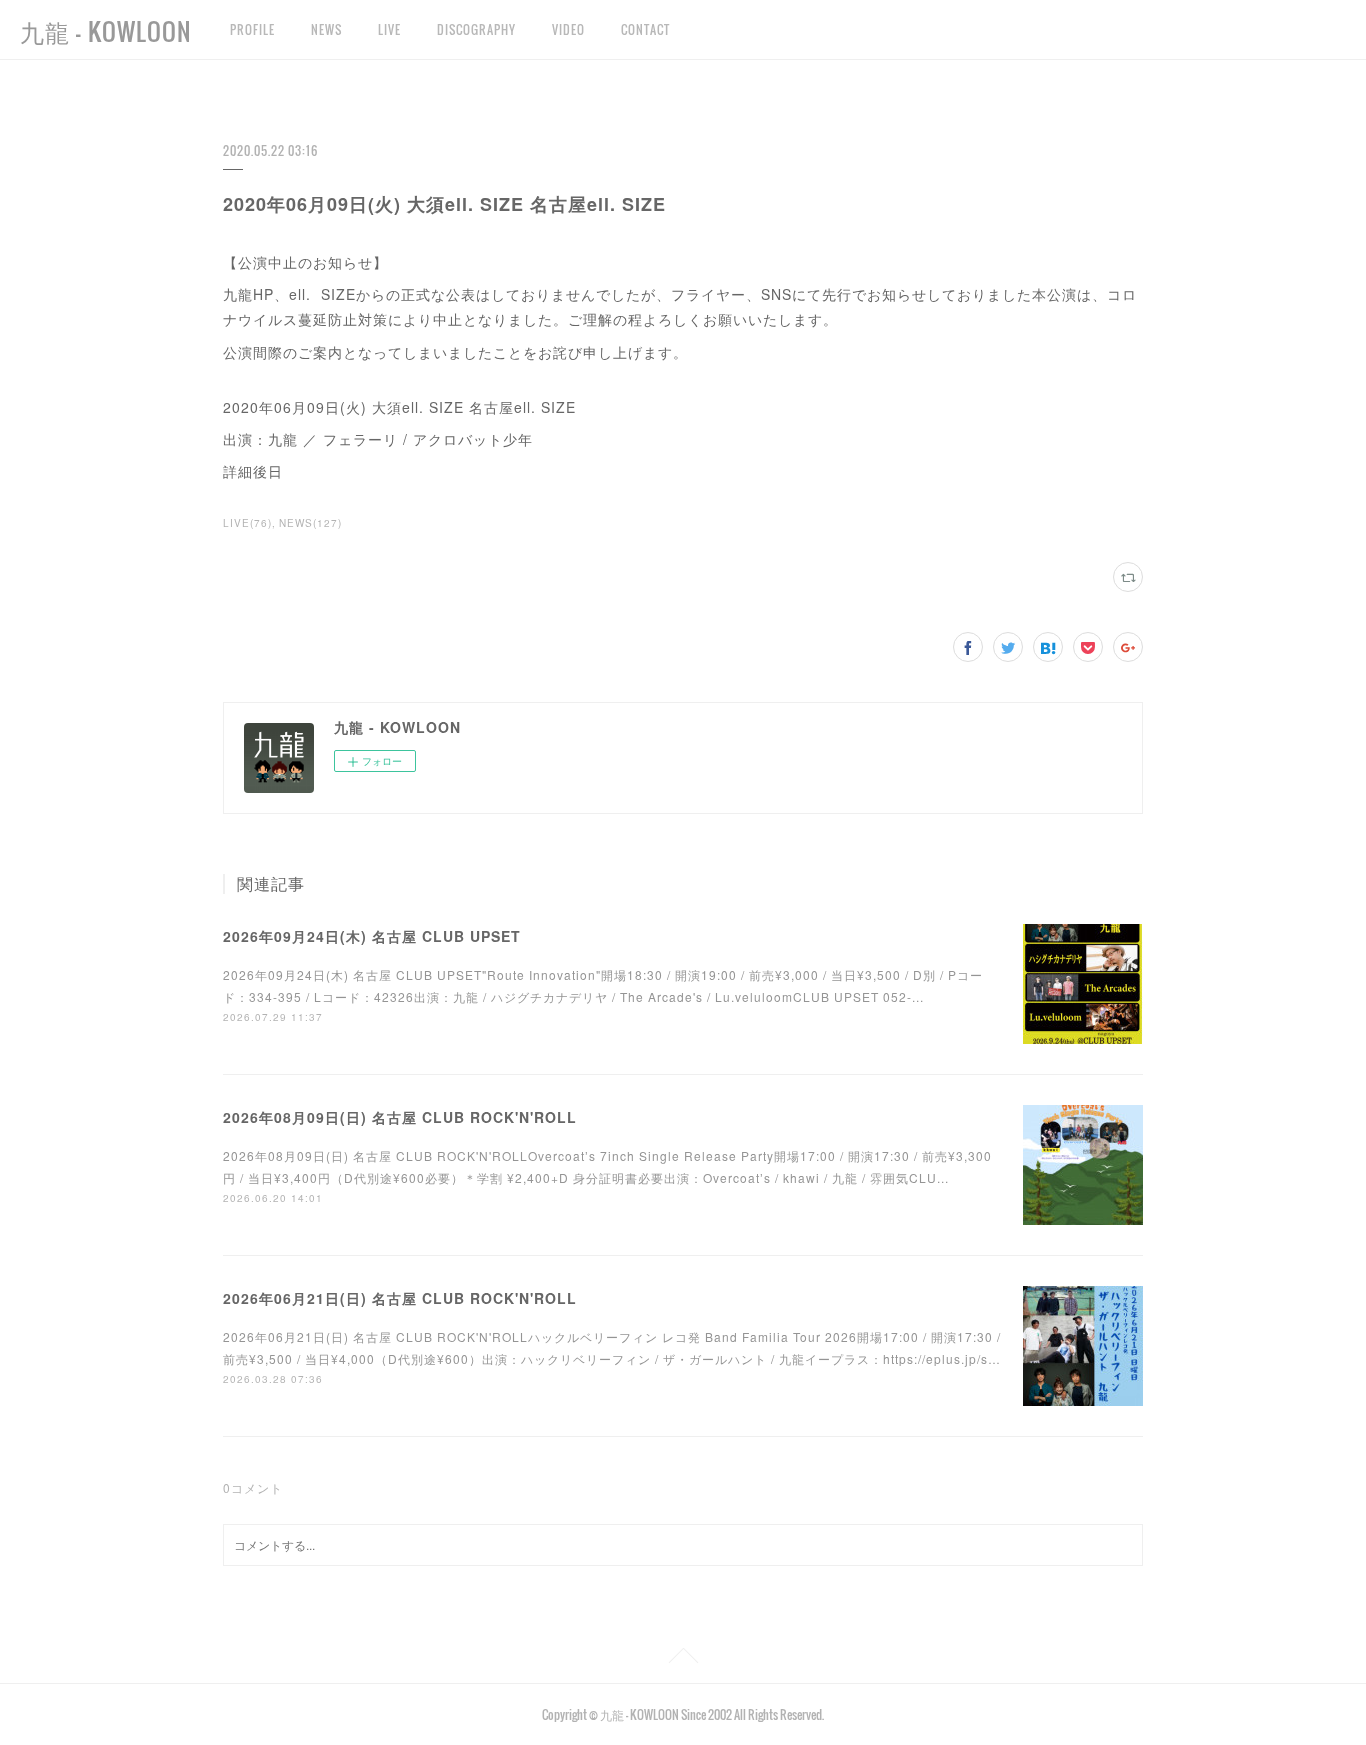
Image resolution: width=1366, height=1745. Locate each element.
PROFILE (252, 29)
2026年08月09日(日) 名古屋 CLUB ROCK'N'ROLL (400, 1117)
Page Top (683, 1659)
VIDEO (568, 29)
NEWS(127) (310, 523)
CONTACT (645, 29)
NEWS (326, 29)
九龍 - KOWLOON (106, 31)
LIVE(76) (247, 523)
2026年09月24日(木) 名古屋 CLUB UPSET (372, 936)
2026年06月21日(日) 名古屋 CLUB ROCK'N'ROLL (400, 1298)
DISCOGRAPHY (476, 29)
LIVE (389, 29)
